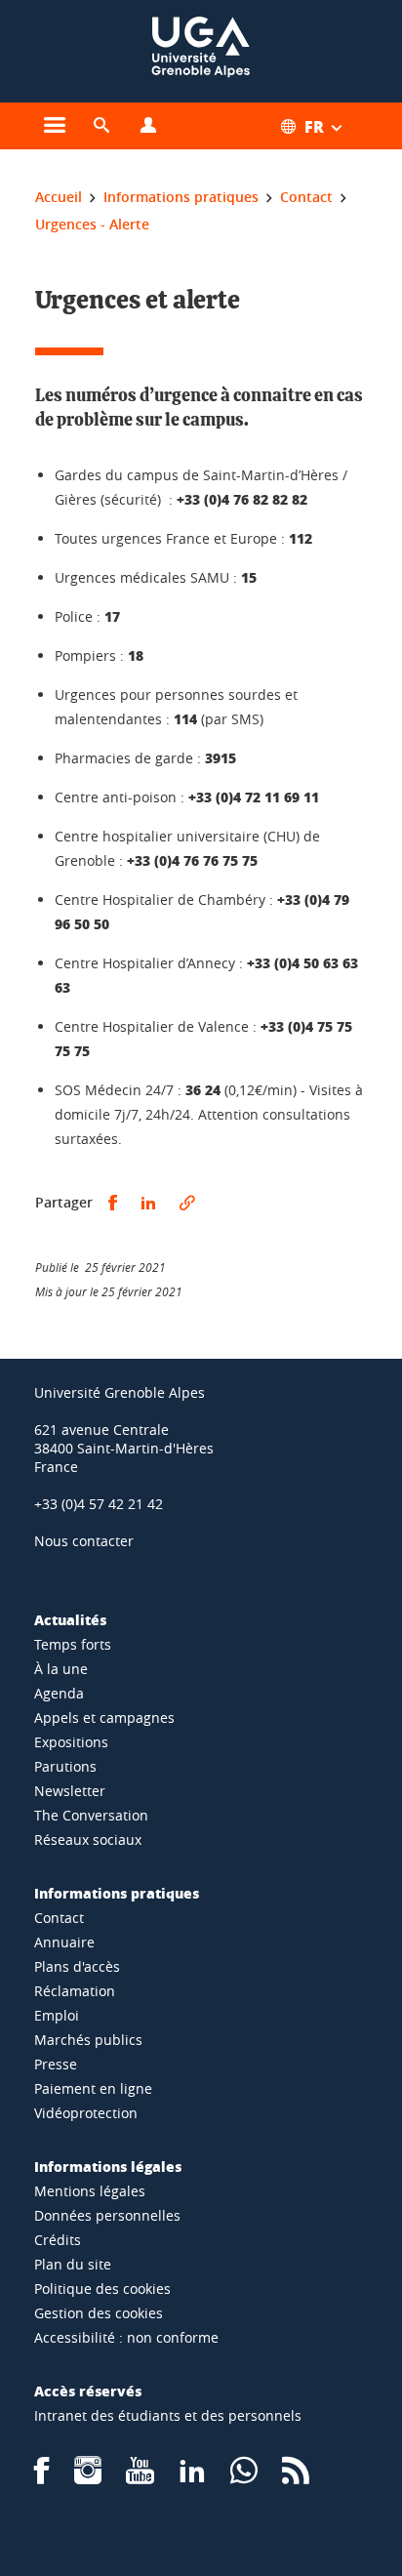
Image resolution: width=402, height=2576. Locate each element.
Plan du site (73, 2264)
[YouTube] (140, 2477)
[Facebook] (42, 2477)
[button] (101, 126)
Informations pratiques (117, 1893)
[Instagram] (88, 2477)
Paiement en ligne (93, 2088)
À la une (61, 1669)
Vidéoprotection (86, 2113)
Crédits (58, 2240)
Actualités (70, 1619)
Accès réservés (88, 2391)
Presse (56, 2064)
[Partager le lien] (187, 1203)
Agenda (59, 1693)
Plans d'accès (77, 1966)
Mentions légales (90, 2191)
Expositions (71, 1742)
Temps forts (73, 1644)
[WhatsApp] (244, 2477)
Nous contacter (84, 1541)
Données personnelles (107, 2215)
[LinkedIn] (192, 2477)
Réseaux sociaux (88, 1840)
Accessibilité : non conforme (126, 2337)
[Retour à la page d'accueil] (201, 51)
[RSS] (296, 2477)
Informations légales (108, 2166)
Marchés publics (88, 2040)
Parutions (65, 1766)
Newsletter (70, 1791)
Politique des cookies (102, 2289)
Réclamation (75, 1991)
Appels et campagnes (104, 1717)
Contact (59, 1918)
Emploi (57, 2015)
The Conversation (91, 1815)
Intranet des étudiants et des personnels (168, 2415)
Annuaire (64, 1942)
